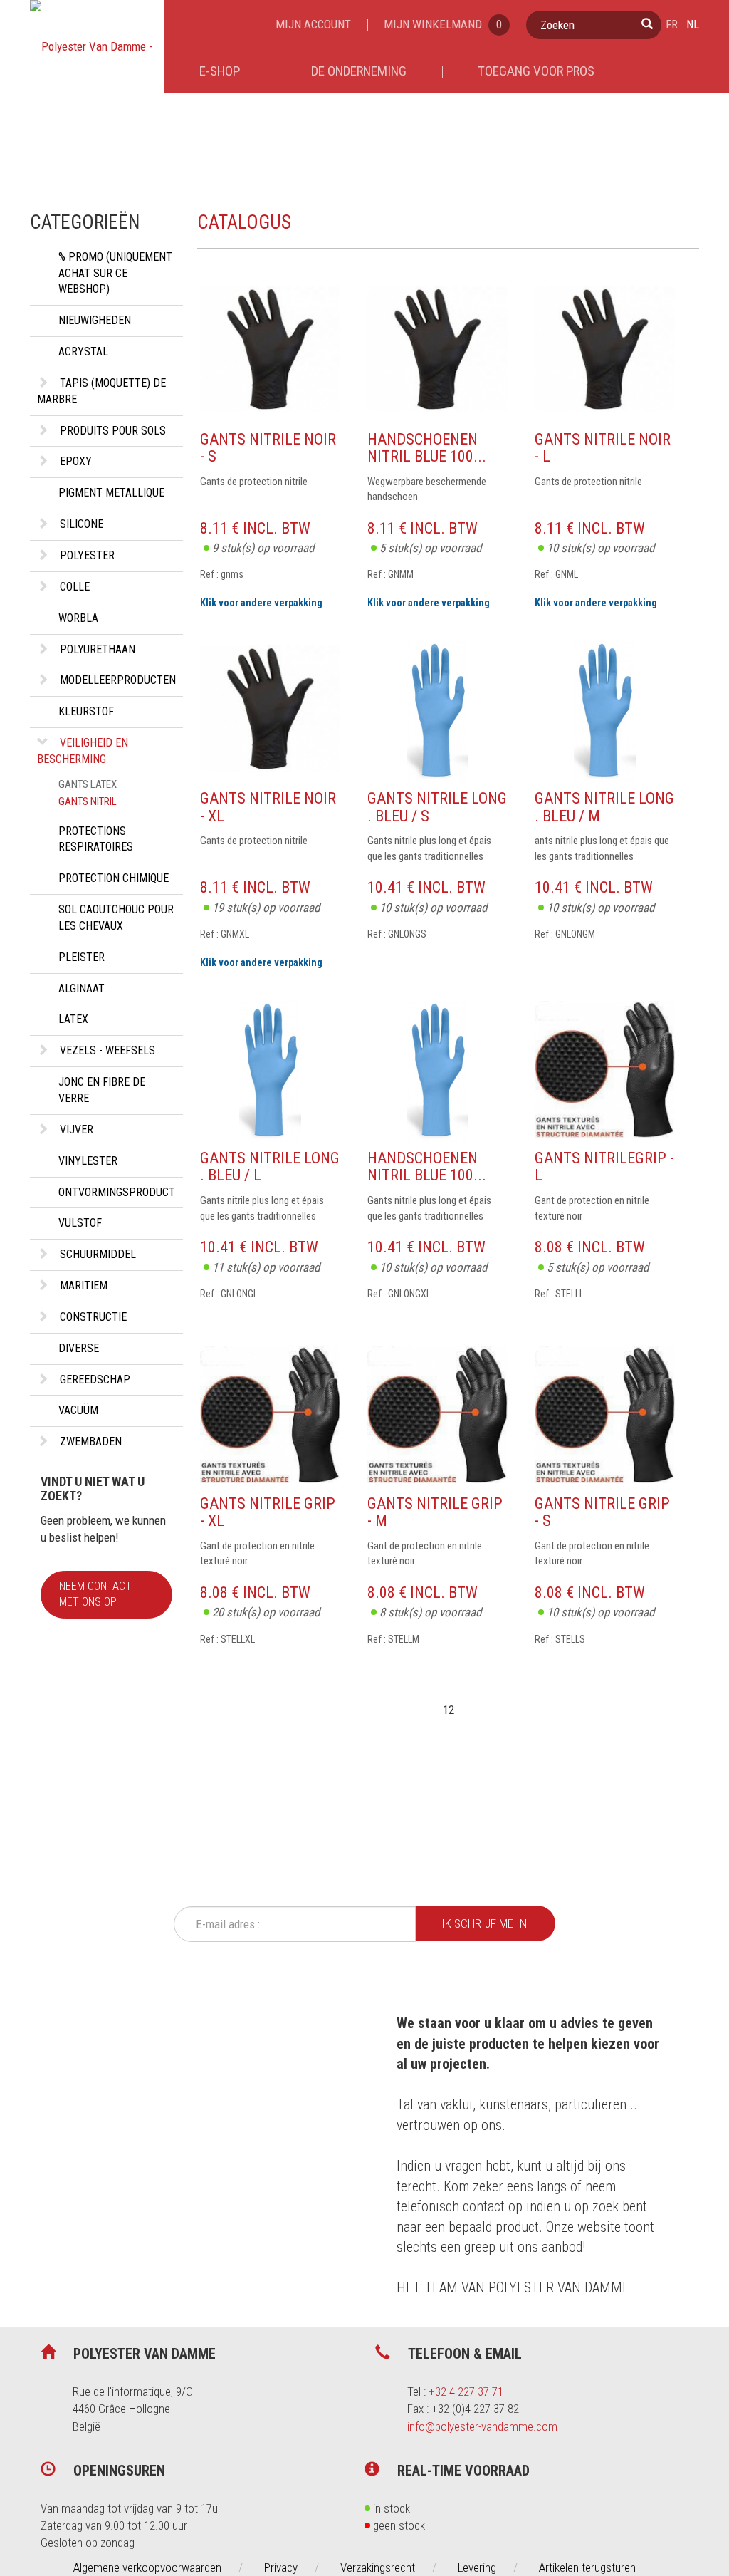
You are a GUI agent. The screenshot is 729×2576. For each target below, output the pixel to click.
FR (672, 24)
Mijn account (313, 24)
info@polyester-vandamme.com (482, 2426)
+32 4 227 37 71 (466, 2391)
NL (693, 24)
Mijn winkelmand (443, 24)
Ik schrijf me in (484, 1923)
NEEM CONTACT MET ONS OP (95, 1594)
